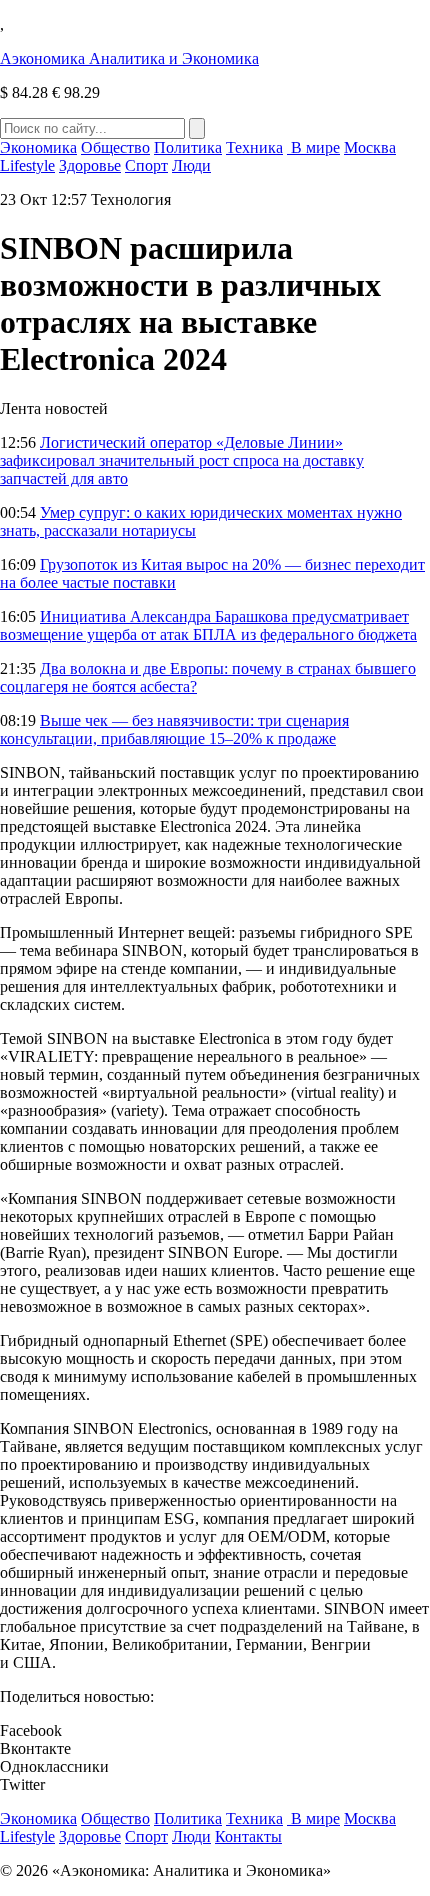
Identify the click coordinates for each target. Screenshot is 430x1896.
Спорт (146, 165)
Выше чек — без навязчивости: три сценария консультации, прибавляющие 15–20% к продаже (174, 729)
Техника (254, 147)
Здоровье (90, 165)
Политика (188, 147)
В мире (313, 147)
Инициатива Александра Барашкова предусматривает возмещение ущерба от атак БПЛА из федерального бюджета (208, 625)
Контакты (248, 1836)
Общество (115, 147)
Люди (191, 165)
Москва (370, 147)
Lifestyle (27, 165)
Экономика (38, 147)
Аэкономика (129, 58)
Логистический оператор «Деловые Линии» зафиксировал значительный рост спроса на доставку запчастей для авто (182, 460)
